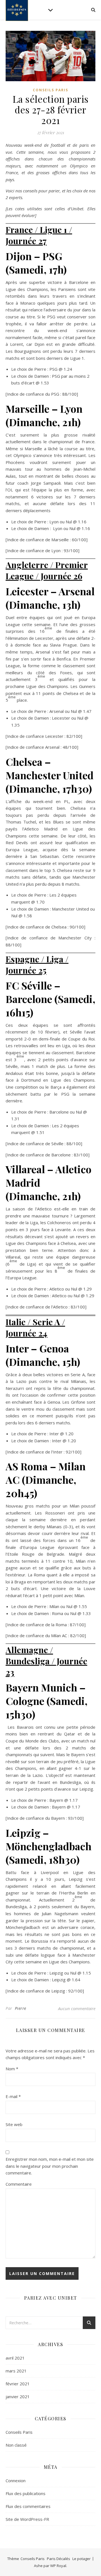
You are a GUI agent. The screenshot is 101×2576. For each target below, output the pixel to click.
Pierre (21, 2008)
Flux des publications (26, 2493)
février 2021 (18, 2384)
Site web (14, 2124)
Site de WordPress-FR (27, 2519)
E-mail (13, 2096)
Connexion (16, 2481)
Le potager (82, 2559)
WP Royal (58, 2566)
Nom (12, 2069)
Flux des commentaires (28, 2506)
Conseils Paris (50, 90)
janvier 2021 (18, 2397)
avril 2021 (15, 2358)
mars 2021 (16, 2371)
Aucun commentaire (77, 2008)
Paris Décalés (58, 2559)
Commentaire (19, 2184)
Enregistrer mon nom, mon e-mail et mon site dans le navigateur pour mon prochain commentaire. (50, 2166)
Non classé (16, 2445)
